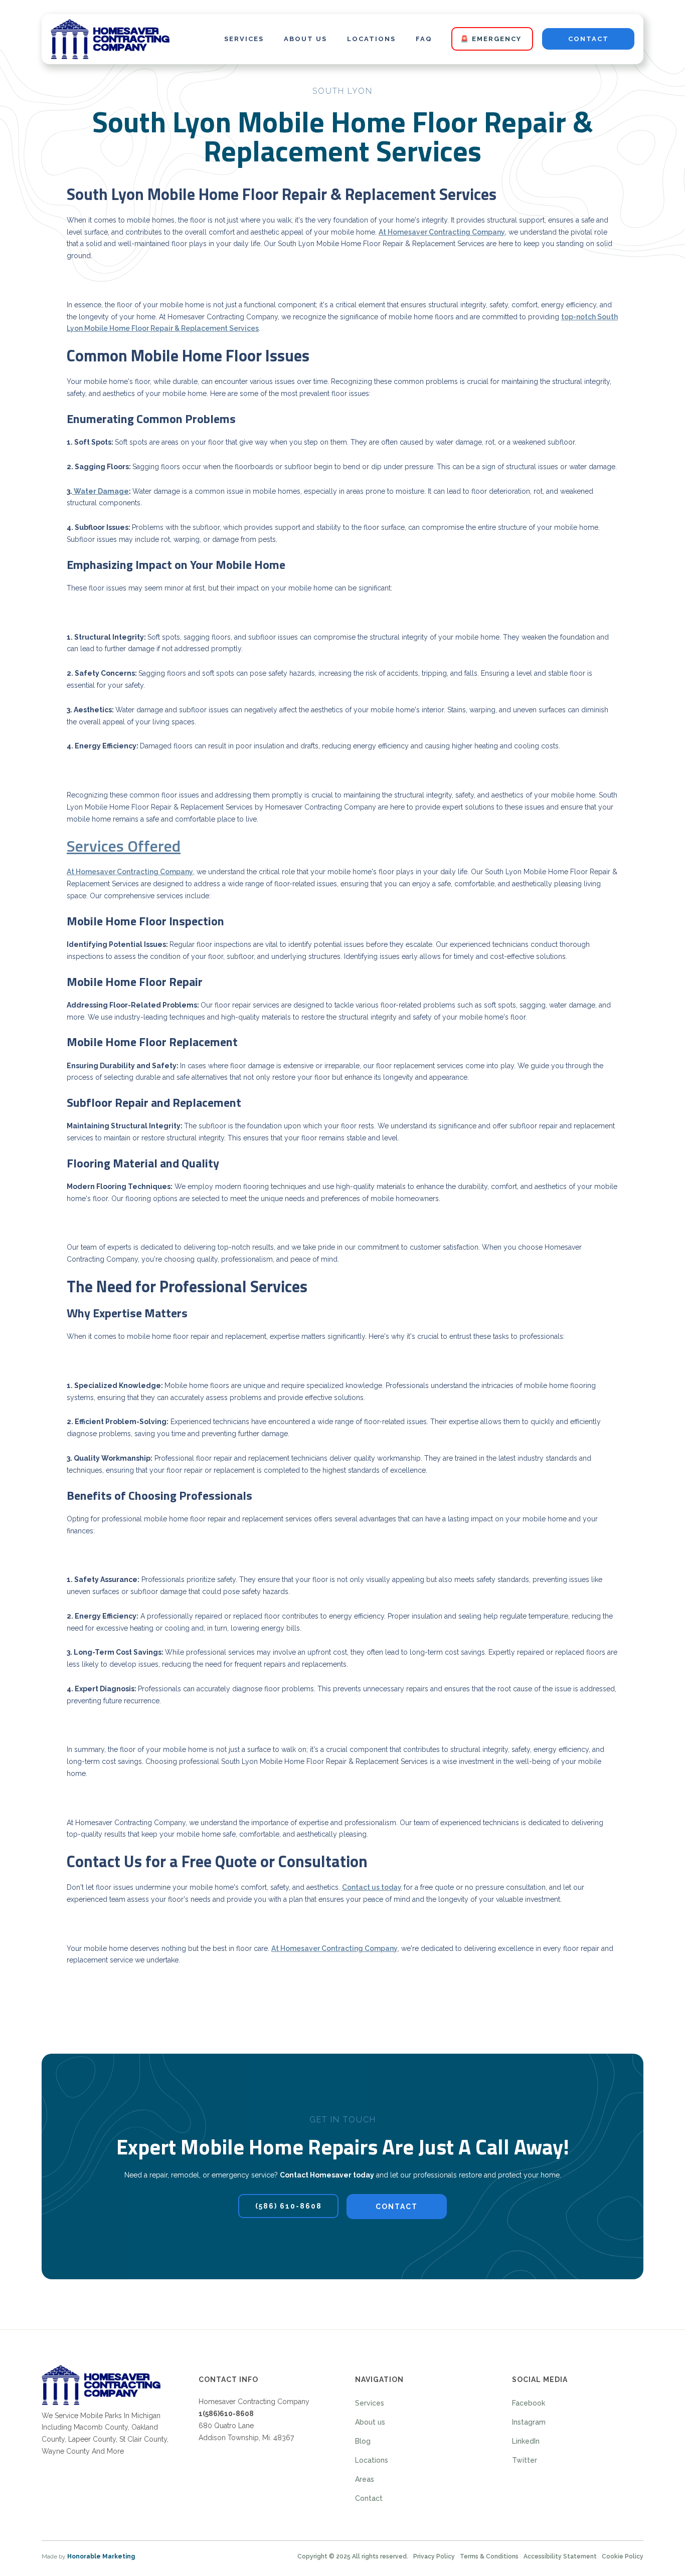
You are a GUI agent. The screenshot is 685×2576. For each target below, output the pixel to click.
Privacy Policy (434, 2556)
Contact (369, 2498)
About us (370, 2422)
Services (370, 2403)
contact (588, 39)
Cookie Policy (623, 2556)
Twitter (525, 2460)
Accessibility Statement (560, 2556)
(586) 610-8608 (289, 2206)
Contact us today (372, 1887)
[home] (110, 39)
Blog (363, 2441)
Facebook (529, 2403)
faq (424, 39)
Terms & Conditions (489, 2556)
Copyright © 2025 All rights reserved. (353, 2556)
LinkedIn (526, 2441)
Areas (365, 2479)
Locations (372, 2460)
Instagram (529, 2422)
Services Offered (124, 846)
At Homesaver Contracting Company (442, 232)
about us (305, 39)
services (244, 39)
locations (371, 39)
